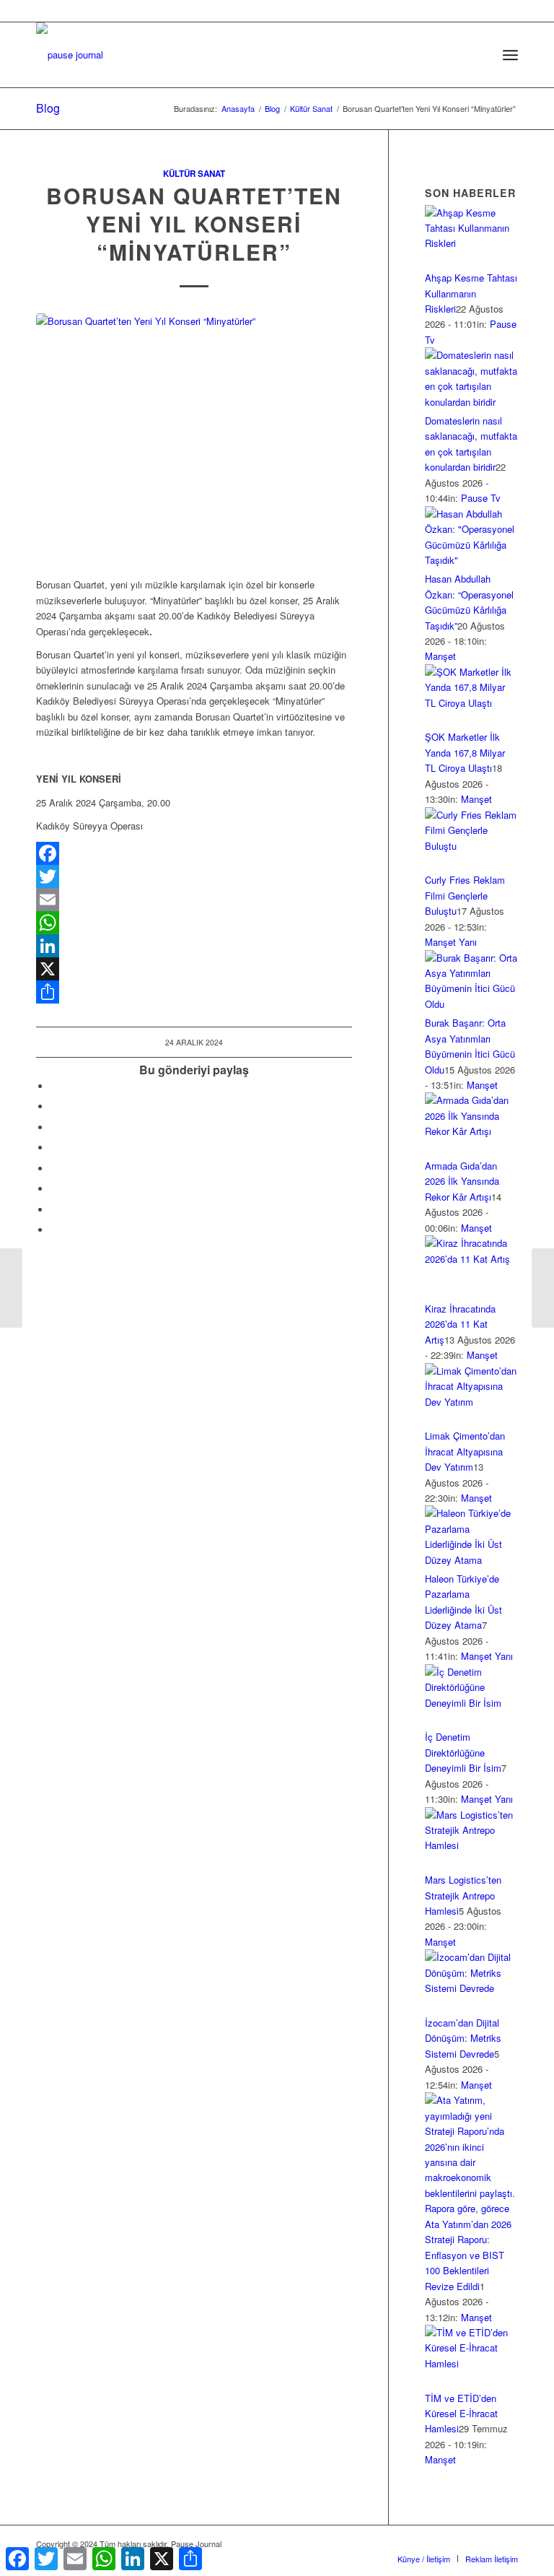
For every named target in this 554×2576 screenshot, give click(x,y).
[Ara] (479, 55)
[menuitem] (479, 55)
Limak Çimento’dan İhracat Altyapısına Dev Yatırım (465, 1451)
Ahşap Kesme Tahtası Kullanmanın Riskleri (471, 293)
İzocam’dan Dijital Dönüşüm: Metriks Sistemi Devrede (463, 2038)
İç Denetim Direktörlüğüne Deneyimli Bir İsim (463, 1752)
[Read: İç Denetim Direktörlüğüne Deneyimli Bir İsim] (471, 1703)
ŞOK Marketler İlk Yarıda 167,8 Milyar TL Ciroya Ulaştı (465, 752)
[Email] (194, 900)
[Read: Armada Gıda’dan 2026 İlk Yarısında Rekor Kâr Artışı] (471, 1131)
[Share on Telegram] (54, 1169)
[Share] (194, 992)
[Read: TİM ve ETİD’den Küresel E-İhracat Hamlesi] (471, 2363)
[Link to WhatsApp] (485, 2544)
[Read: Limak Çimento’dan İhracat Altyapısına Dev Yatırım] (471, 1402)
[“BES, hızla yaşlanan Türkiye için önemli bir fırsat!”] (543, 1288)
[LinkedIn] (194, 946)
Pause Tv (481, 498)
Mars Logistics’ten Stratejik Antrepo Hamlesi (463, 1895)
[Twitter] (194, 876)
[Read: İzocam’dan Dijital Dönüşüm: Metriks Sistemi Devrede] (471, 1988)
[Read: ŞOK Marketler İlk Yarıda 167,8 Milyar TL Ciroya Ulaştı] (471, 703)
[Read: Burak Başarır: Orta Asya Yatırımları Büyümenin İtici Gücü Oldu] (471, 1004)
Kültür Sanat (194, 174)
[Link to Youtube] (54, 1230)
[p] (70, 55)
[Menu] (510, 55)
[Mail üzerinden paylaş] (54, 1189)
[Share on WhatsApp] (54, 1127)
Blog (48, 108)
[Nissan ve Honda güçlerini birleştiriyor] (11, 1288)
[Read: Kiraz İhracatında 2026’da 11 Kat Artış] (471, 1259)
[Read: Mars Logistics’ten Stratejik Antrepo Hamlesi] (471, 1845)
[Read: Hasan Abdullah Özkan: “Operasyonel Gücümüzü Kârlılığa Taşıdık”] (471, 560)
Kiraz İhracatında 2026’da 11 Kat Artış (460, 1324)
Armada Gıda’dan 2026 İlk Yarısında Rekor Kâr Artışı (462, 1181)
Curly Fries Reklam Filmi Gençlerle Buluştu (465, 895)
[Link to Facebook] (377, 2544)
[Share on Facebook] (54, 1086)
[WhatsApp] (194, 923)
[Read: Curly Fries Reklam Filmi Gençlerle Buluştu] (471, 846)
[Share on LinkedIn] (54, 1148)
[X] (194, 969)
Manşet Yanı (451, 942)
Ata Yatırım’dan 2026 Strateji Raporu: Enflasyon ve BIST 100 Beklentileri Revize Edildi (468, 2255)
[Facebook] (194, 853)
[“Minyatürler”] (194, 438)
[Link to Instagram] (54, 1210)
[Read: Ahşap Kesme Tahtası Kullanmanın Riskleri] (471, 243)
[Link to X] (399, 2544)
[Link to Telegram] (507, 2544)
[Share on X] (54, 1106)
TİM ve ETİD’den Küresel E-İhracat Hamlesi (461, 2414)
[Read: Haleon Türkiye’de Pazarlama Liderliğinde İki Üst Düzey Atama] (471, 1560)
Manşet (440, 656)
